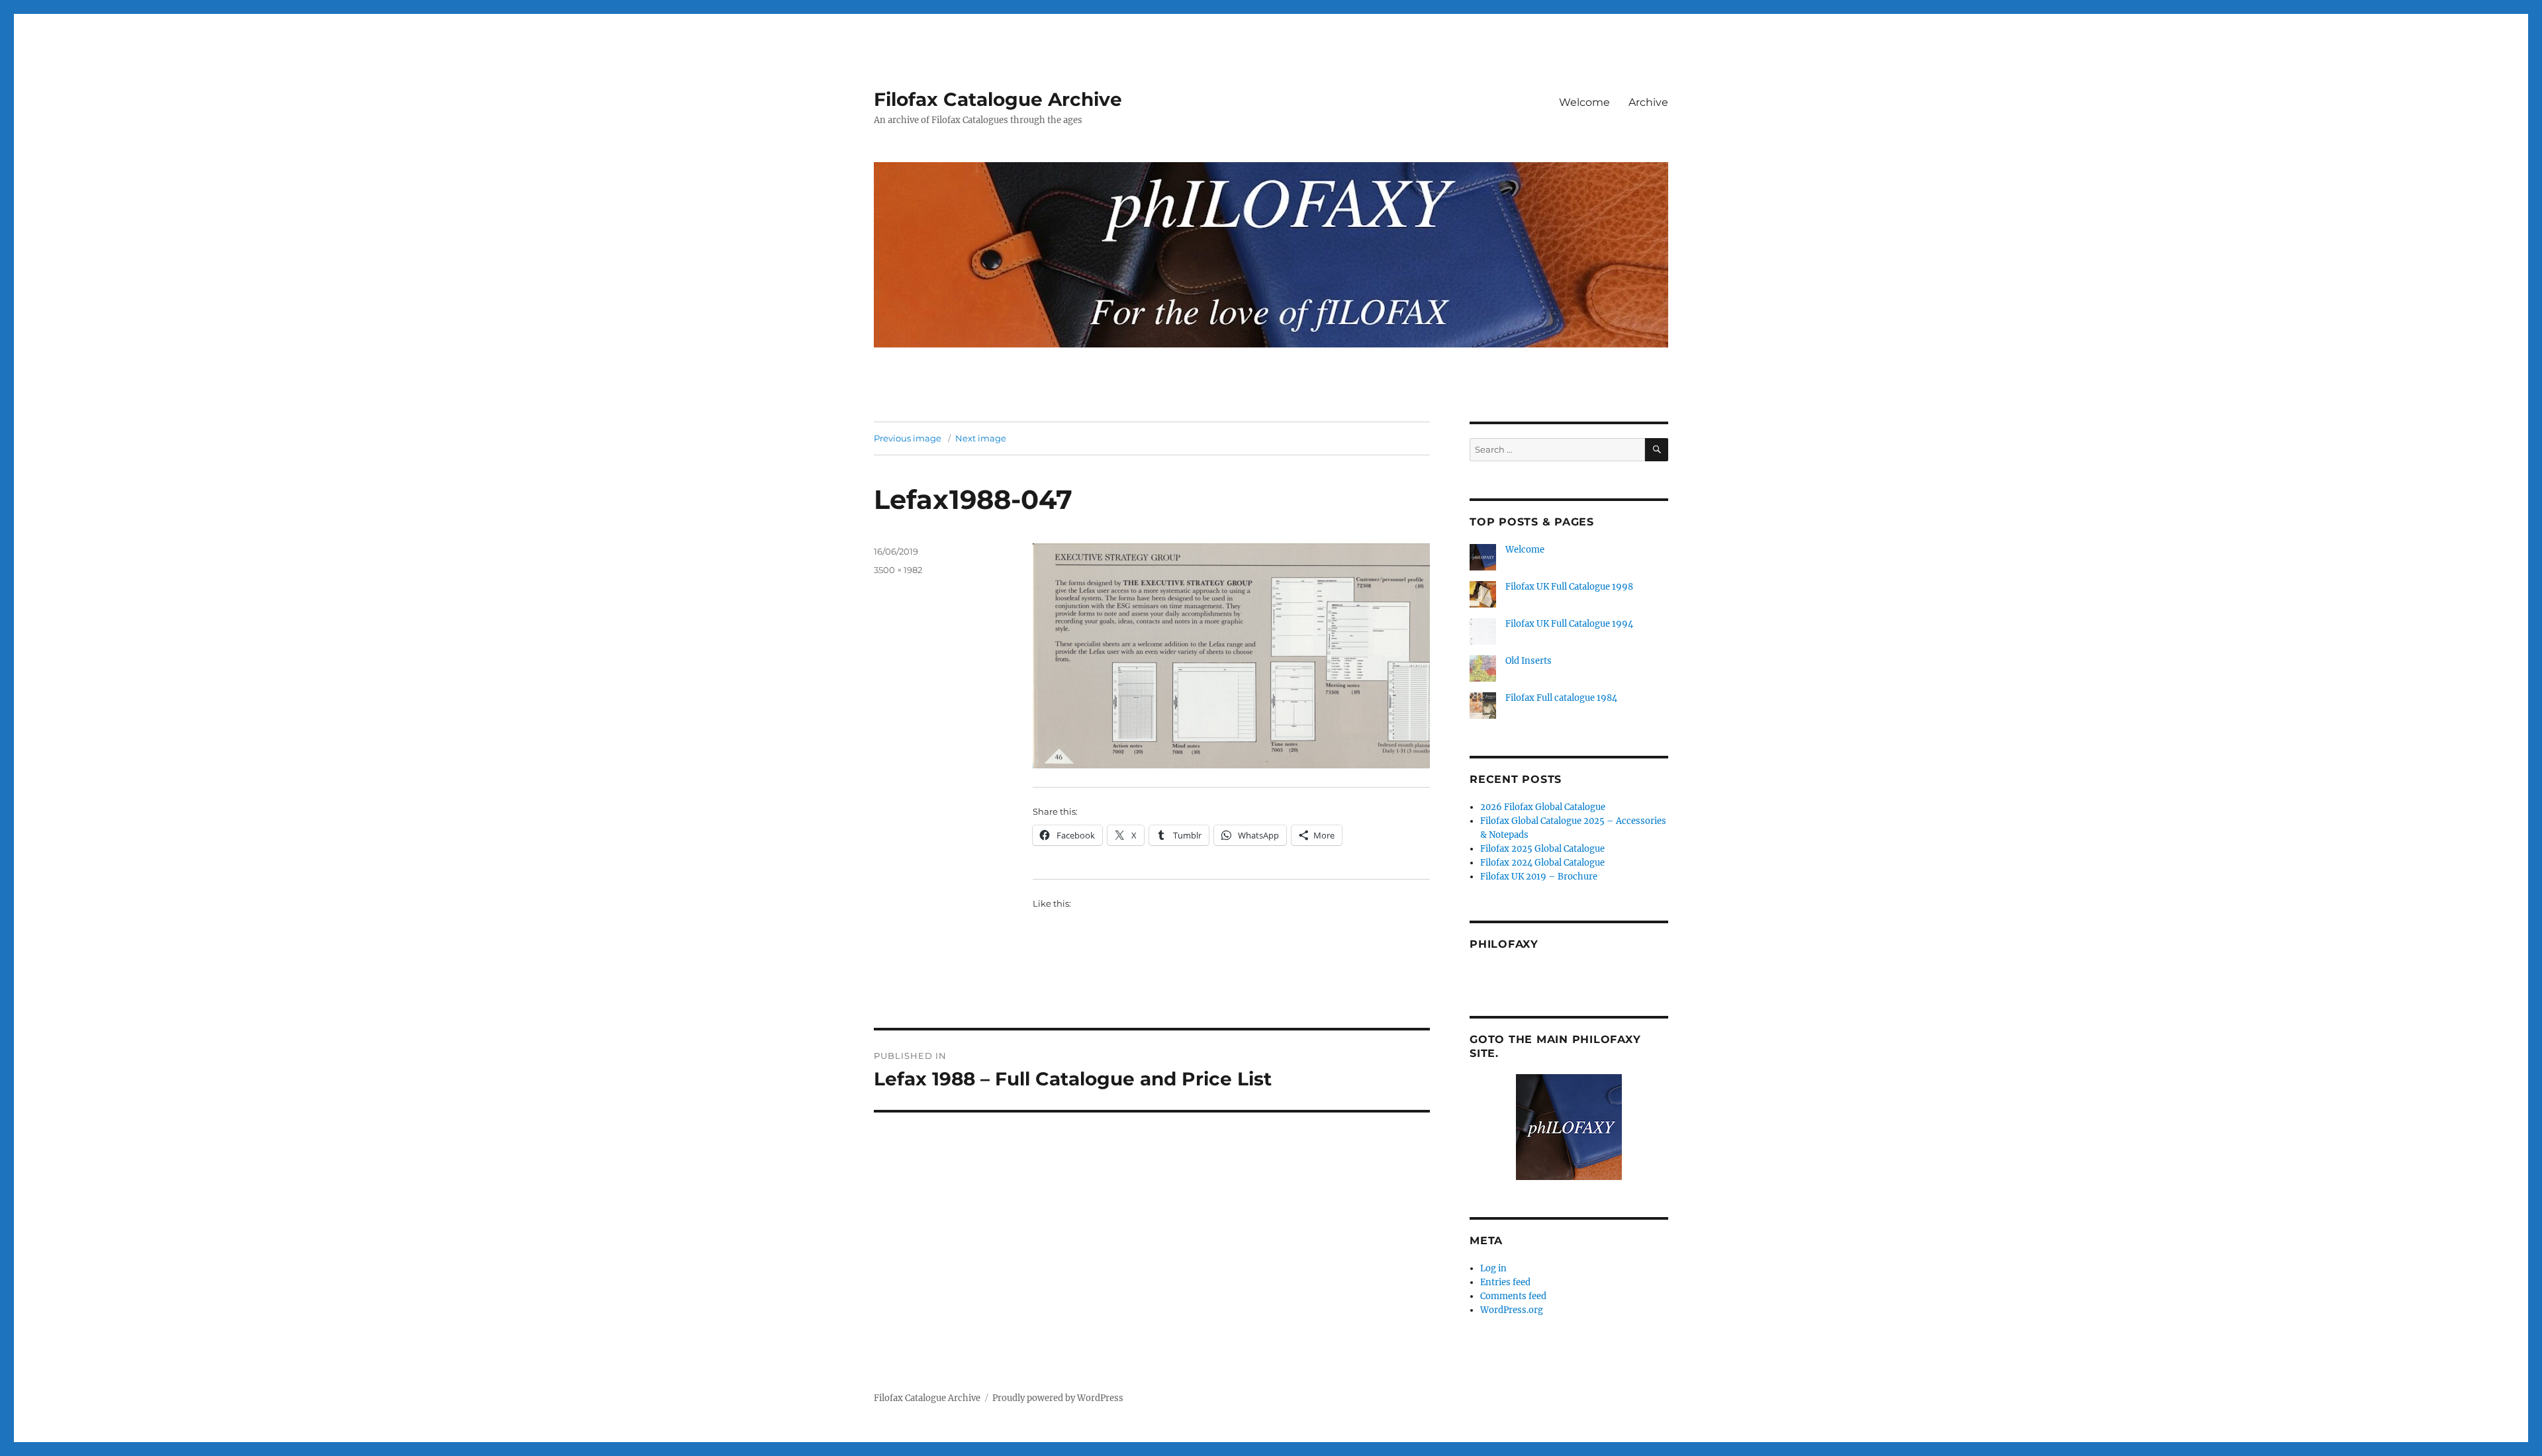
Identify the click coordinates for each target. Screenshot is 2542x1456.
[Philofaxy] (1569, 1127)
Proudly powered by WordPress (1058, 1398)
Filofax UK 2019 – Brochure (1539, 877)
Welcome (1584, 102)
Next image (981, 438)
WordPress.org (1512, 1310)
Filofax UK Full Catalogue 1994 (1569, 624)
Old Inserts (1529, 661)
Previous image (908, 438)
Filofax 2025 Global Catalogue (1542, 849)
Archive (1648, 102)
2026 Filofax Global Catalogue (1543, 807)
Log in (1493, 1268)
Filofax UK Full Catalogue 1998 (1569, 587)
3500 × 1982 (898, 570)
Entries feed (1505, 1282)
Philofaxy (1504, 944)
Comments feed (1513, 1296)
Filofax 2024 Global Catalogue (1542, 863)
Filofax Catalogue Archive (998, 99)
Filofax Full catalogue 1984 (1561, 698)
